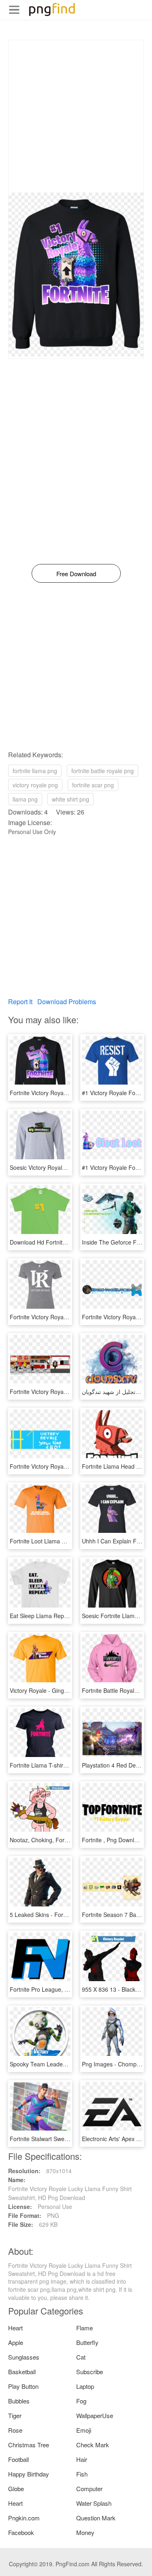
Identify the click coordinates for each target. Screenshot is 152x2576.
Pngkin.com (24, 2518)
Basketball (22, 2372)
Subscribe (90, 2372)
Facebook (21, 2532)
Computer (89, 2488)
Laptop (85, 2386)
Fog (81, 2401)
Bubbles (19, 2401)
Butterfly (87, 2342)
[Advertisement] (76, 116)
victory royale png (35, 785)
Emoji (84, 2430)
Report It (20, 1002)
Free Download (76, 574)
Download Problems (67, 1002)
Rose (15, 2430)
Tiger (15, 2415)
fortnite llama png (35, 771)
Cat (81, 2357)
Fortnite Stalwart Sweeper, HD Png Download (68, 2139)
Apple (16, 2342)
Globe (16, 2488)
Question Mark (96, 2518)
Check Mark (93, 2445)
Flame (85, 2328)
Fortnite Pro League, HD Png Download (61, 1989)
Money (85, 2532)
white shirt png (71, 799)
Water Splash (94, 2503)
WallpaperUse (95, 2415)
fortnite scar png (93, 785)
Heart (15, 2328)
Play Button (23, 2386)
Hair (82, 2459)
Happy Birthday (29, 2474)
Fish (82, 2474)
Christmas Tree (29, 2445)
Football (18, 2459)
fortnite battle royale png (103, 771)
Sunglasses (24, 2357)
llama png (25, 799)
